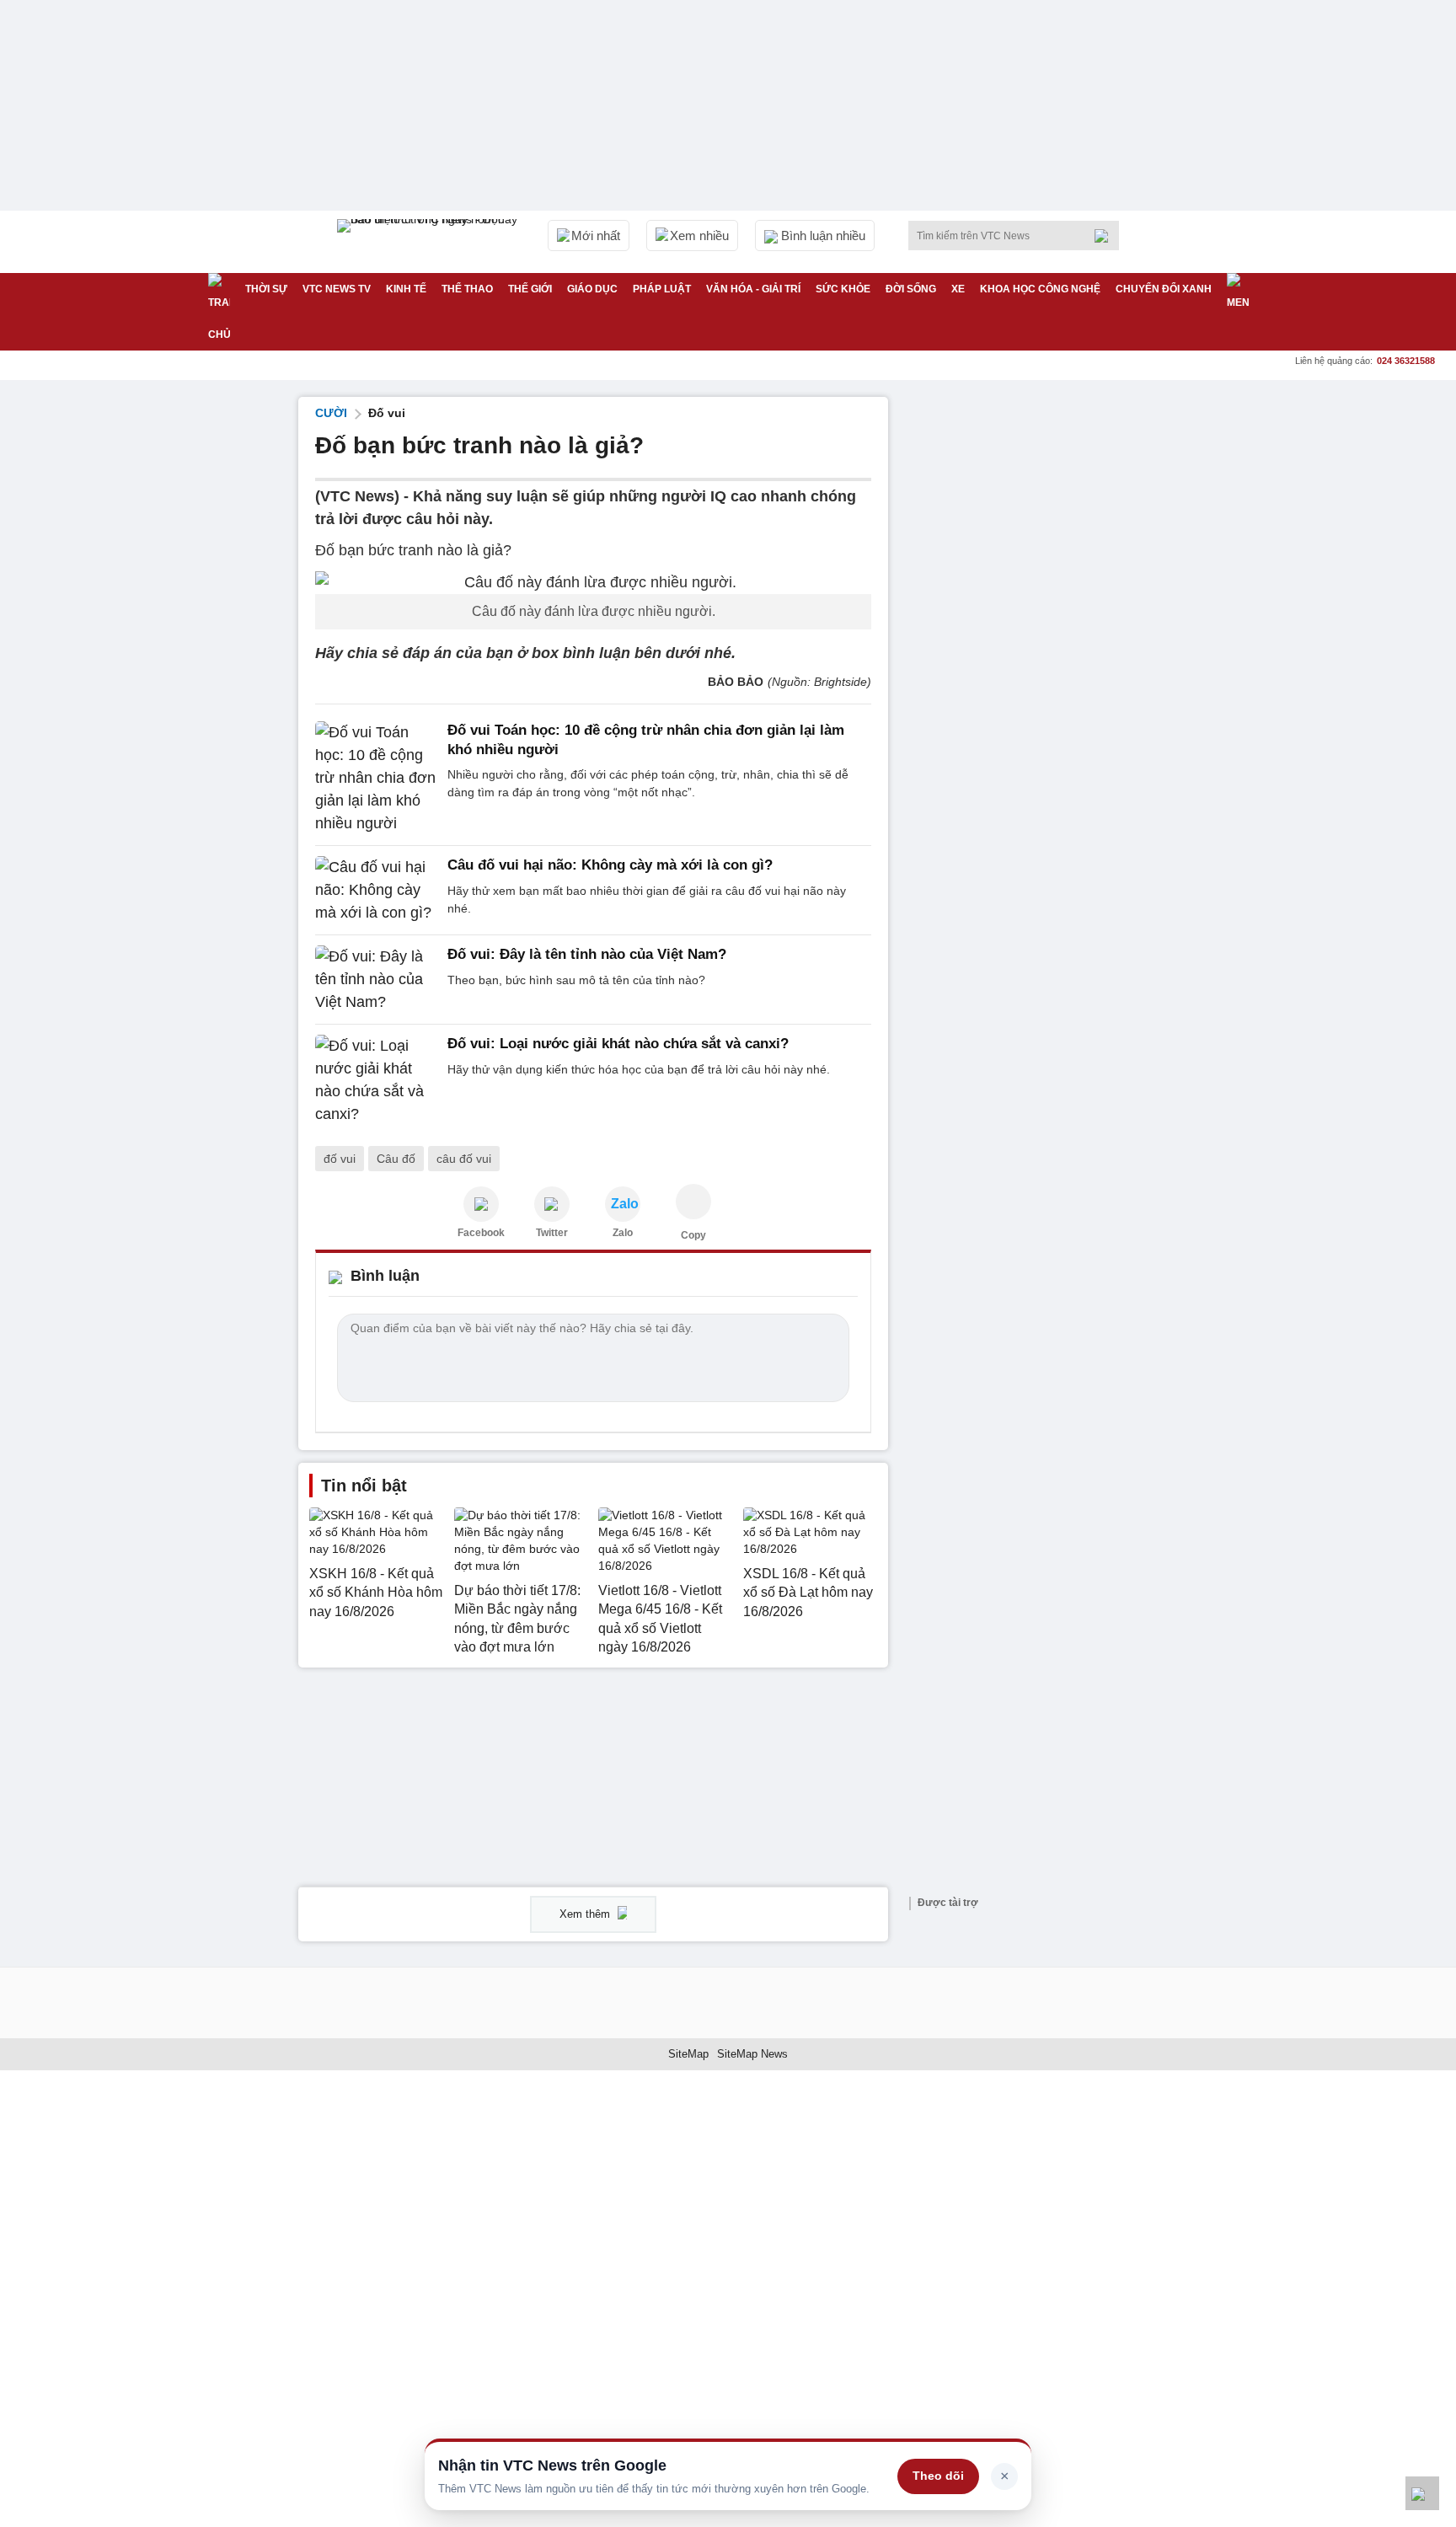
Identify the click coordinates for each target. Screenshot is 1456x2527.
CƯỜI (331, 413)
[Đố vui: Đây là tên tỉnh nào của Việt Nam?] (376, 980)
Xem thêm (586, 1914)
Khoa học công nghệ (1040, 289)
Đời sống (911, 289)
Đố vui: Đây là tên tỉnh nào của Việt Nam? (587, 954)
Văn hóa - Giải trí (753, 289)
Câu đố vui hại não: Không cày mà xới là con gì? (610, 865)
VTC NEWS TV (337, 289)
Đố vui (387, 413)
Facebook (481, 1233)
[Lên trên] (1422, 2493)
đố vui (340, 1159)
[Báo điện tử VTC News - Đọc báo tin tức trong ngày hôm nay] (430, 242)
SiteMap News (752, 2054)
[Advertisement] (1031, 650)
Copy (693, 1235)
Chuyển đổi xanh (1164, 289)
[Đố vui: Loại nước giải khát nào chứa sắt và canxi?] (376, 1080)
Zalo (623, 1233)
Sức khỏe (843, 289)
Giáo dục (592, 289)
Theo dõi (938, 2476)
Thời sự (266, 289)
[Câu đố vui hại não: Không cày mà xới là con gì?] (376, 890)
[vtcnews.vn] (481, 1204)
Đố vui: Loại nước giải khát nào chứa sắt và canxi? (618, 1044)
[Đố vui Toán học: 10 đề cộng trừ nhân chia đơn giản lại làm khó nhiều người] (376, 778)
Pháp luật (662, 289)
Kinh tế (406, 289)
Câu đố (396, 1159)
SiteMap (688, 2054)
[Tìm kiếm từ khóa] (1106, 236)
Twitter (552, 1233)
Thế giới (530, 289)
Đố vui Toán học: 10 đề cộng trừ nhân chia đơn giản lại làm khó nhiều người (646, 739)
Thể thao (467, 289)
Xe (958, 289)
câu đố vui (464, 1159)
